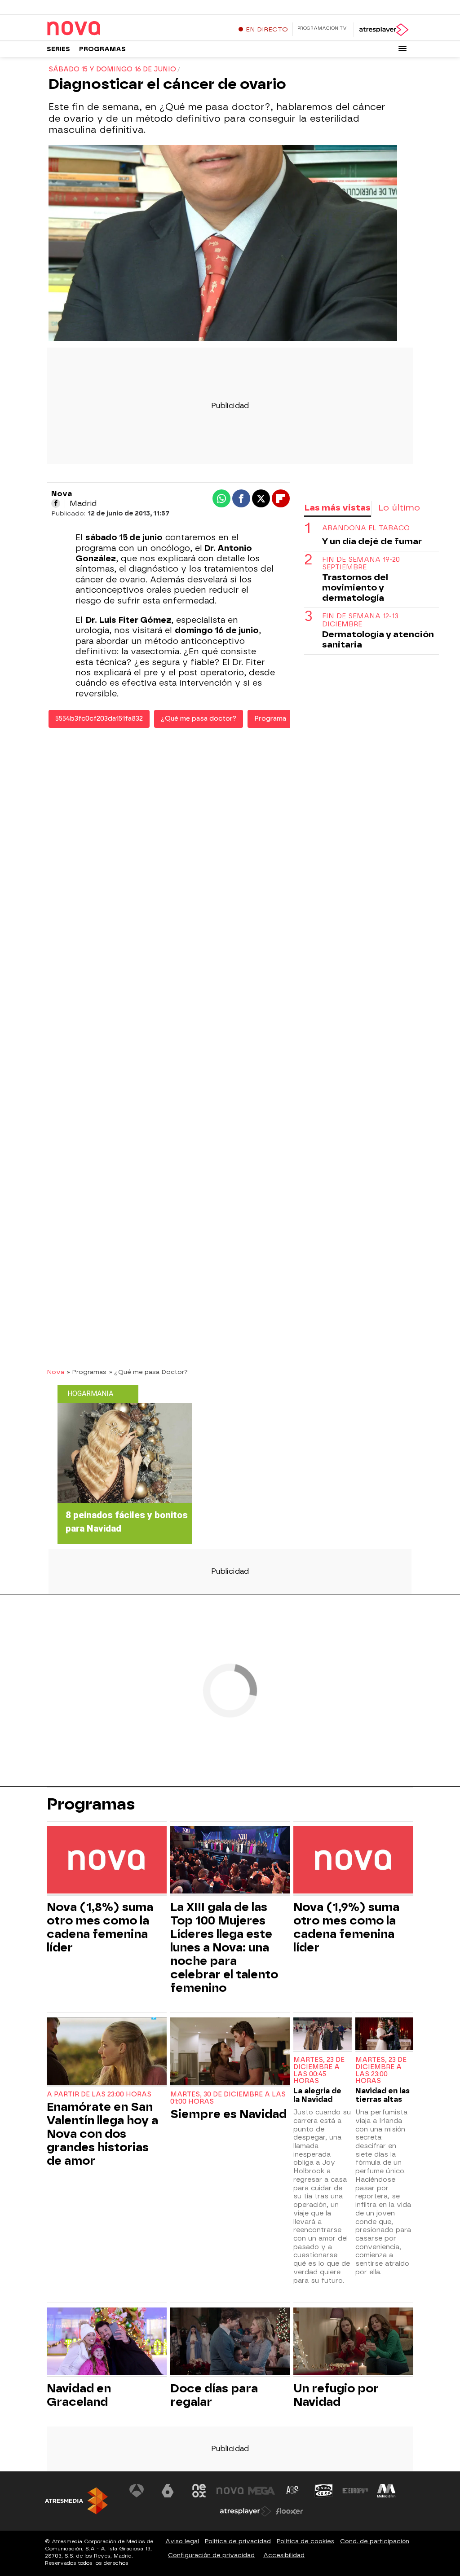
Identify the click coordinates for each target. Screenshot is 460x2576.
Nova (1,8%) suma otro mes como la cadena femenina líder (100, 1927)
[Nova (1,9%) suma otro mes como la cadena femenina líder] (353, 1861)
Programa (270, 719)
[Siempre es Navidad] (230, 2052)
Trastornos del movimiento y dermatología (355, 588)
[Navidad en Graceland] (107, 2342)
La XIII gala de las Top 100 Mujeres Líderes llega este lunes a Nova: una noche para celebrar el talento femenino (224, 1947)
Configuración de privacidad (211, 2555)
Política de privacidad (238, 2541)
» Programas (87, 1372)
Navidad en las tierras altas (383, 2095)
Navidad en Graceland (79, 2395)
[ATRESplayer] (383, 30)
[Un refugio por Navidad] (353, 2342)
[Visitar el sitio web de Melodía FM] (386, 2491)
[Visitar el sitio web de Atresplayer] (246, 2511)
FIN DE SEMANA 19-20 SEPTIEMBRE (361, 564)
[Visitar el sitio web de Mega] (261, 2491)
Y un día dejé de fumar (372, 541)
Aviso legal (182, 2541)
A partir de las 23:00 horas (99, 2094)
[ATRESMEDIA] (76, 2501)
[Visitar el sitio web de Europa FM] (355, 2491)
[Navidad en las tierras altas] (384, 2035)
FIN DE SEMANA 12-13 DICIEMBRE (360, 620)
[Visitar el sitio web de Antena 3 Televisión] (137, 2491)
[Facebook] (56, 503)
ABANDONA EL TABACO (366, 528)
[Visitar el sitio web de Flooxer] (289, 2511)
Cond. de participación (375, 2541)
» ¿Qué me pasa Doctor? (148, 1372)
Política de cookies (305, 2541)
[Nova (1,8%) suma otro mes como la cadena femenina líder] (107, 1861)
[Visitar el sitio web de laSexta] (168, 2491)
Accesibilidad (284, 2555)
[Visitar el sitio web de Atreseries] (293, 2491)
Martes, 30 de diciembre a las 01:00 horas (228, 2098)
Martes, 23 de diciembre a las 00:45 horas (319, 2070)
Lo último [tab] (399, 508)
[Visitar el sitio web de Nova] (230, 2491)
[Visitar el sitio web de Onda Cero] (324, 2491)
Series (58, 49)
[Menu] (402, 48)
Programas (102, 49)
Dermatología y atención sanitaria (378, 639)
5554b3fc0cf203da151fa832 (99, 719)
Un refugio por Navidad (336, 2395)
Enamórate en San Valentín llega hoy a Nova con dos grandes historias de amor (102, 2134)
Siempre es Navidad (228, 2114)
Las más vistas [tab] (337, 508)
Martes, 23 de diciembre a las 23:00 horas (381, 2070)
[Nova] (103, 29)
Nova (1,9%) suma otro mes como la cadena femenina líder (346, 1927)
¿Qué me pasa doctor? (199, 719)
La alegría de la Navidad (317, 2095)
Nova (55, 1372)
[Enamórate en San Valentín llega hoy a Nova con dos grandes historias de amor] (107, 2052)
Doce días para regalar (214, 2395)
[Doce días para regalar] (230, 2342)
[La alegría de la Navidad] (322, 2035)
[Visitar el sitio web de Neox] (199, 2491)
